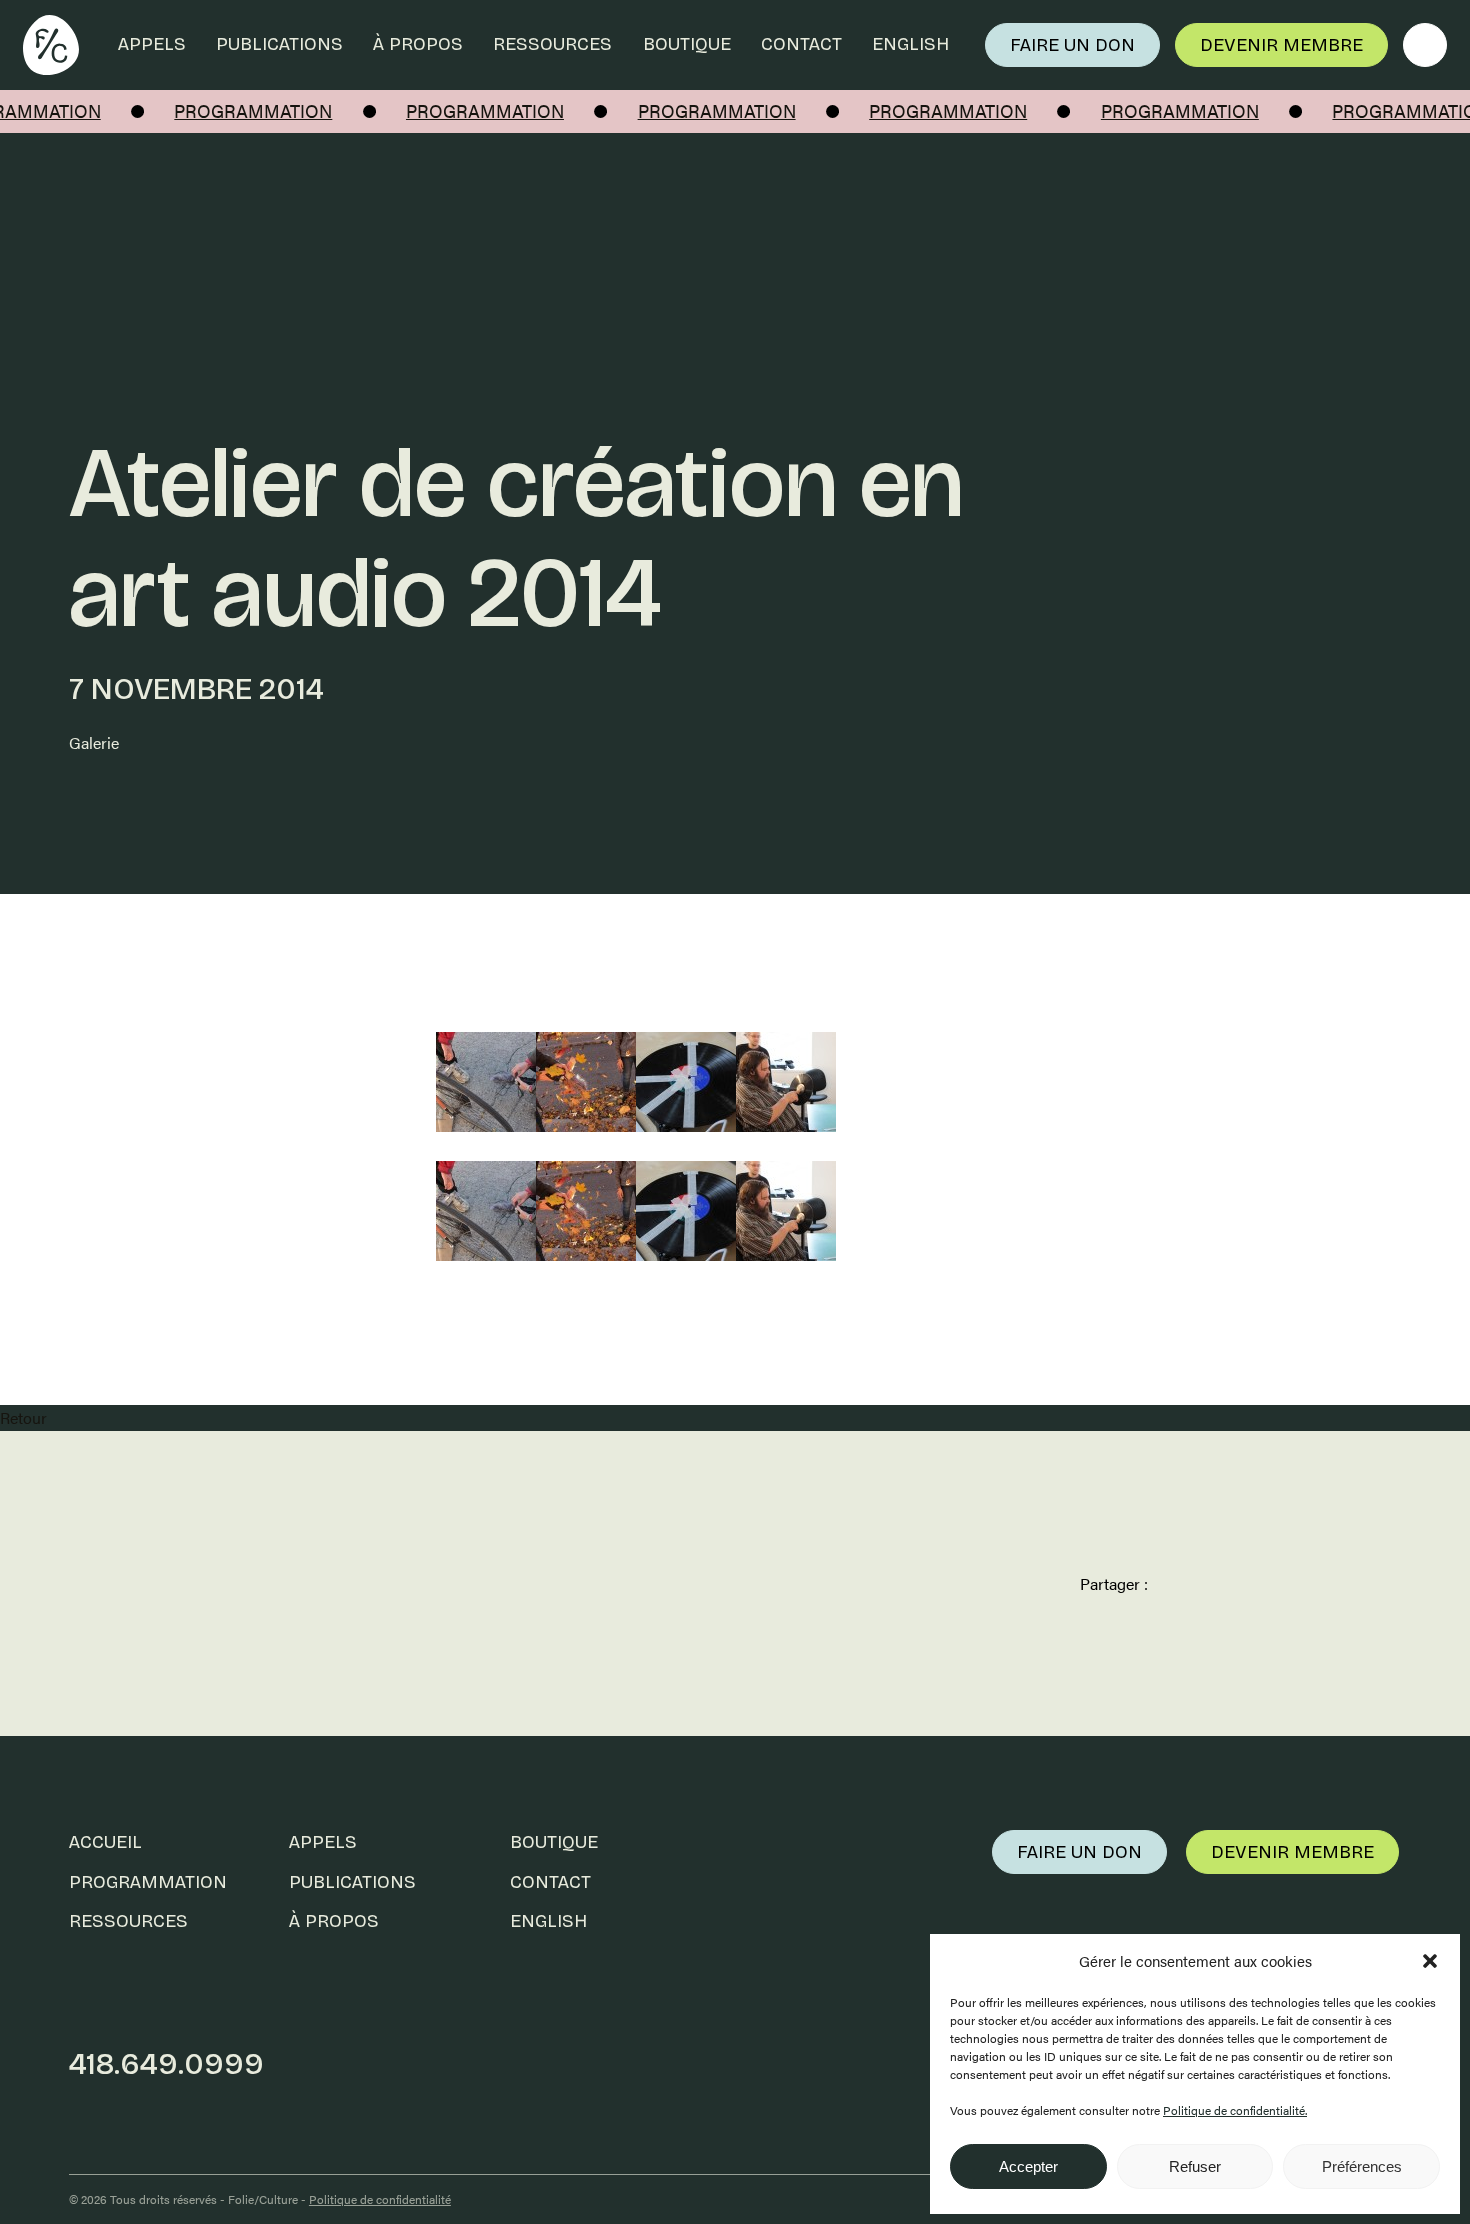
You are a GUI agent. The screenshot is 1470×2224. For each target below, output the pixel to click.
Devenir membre (1281, 45)
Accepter (1028, 2166)
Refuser (1195, 2166)
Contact (801, 44)
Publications (279, 44)
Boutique (687, 44)
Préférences (1362, 2166)
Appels (152, 44)
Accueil (105, 1842)
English (910, 44)
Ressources (552, 44)
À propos (418, 44)
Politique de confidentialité (380, 2199)
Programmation (148, 1882)
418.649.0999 (166, 2064)
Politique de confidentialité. (1235, 2110)
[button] (1430, 1961)
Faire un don (1072, 45)
